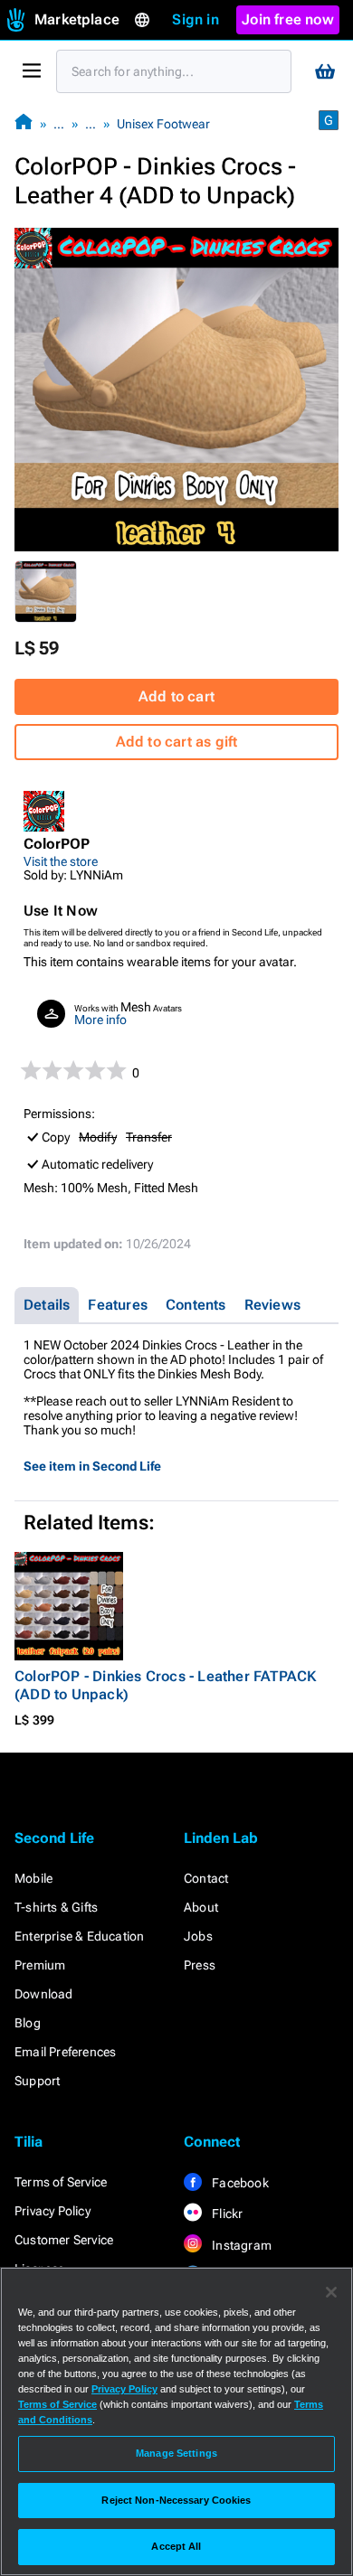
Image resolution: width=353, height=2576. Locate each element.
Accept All (176, 2546)
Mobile (33, 1878)
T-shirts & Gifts (56, 1907)
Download (44, 1994)
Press (200, 1965)
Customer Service (64, 2240)
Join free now (288, 19)
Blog (28, 2023)
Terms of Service (61, 2182)
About (201, 1907)
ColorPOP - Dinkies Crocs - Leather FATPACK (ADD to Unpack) (165, 1685)
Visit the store (61, 861)
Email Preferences (65, 2052)
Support (37, 2081)
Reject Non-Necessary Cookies (176, 2500)
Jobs (198, 1936)
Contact (206, 1878)
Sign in (195, 19)
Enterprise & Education (79, 1936)
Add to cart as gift (177, 742)
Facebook (239, 2183)
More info (100, 1020)
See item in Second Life (92, 1466)
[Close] (331, 2292)
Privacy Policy (52, 2211)
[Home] (24, 123)
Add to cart (176, 696)
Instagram (240, 2245)
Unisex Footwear (163, 124)
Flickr (226, 2214)
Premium (40, 1965)
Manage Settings (176, 2453)
